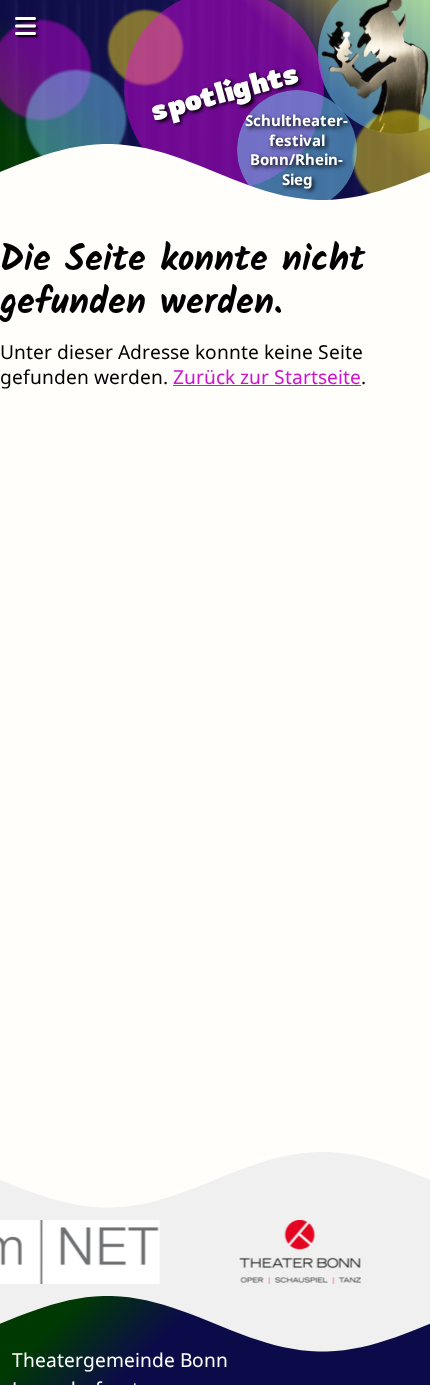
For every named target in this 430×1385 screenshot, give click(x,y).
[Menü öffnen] (25, 25)
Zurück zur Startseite (267, 376)
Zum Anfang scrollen (400, 1355)
